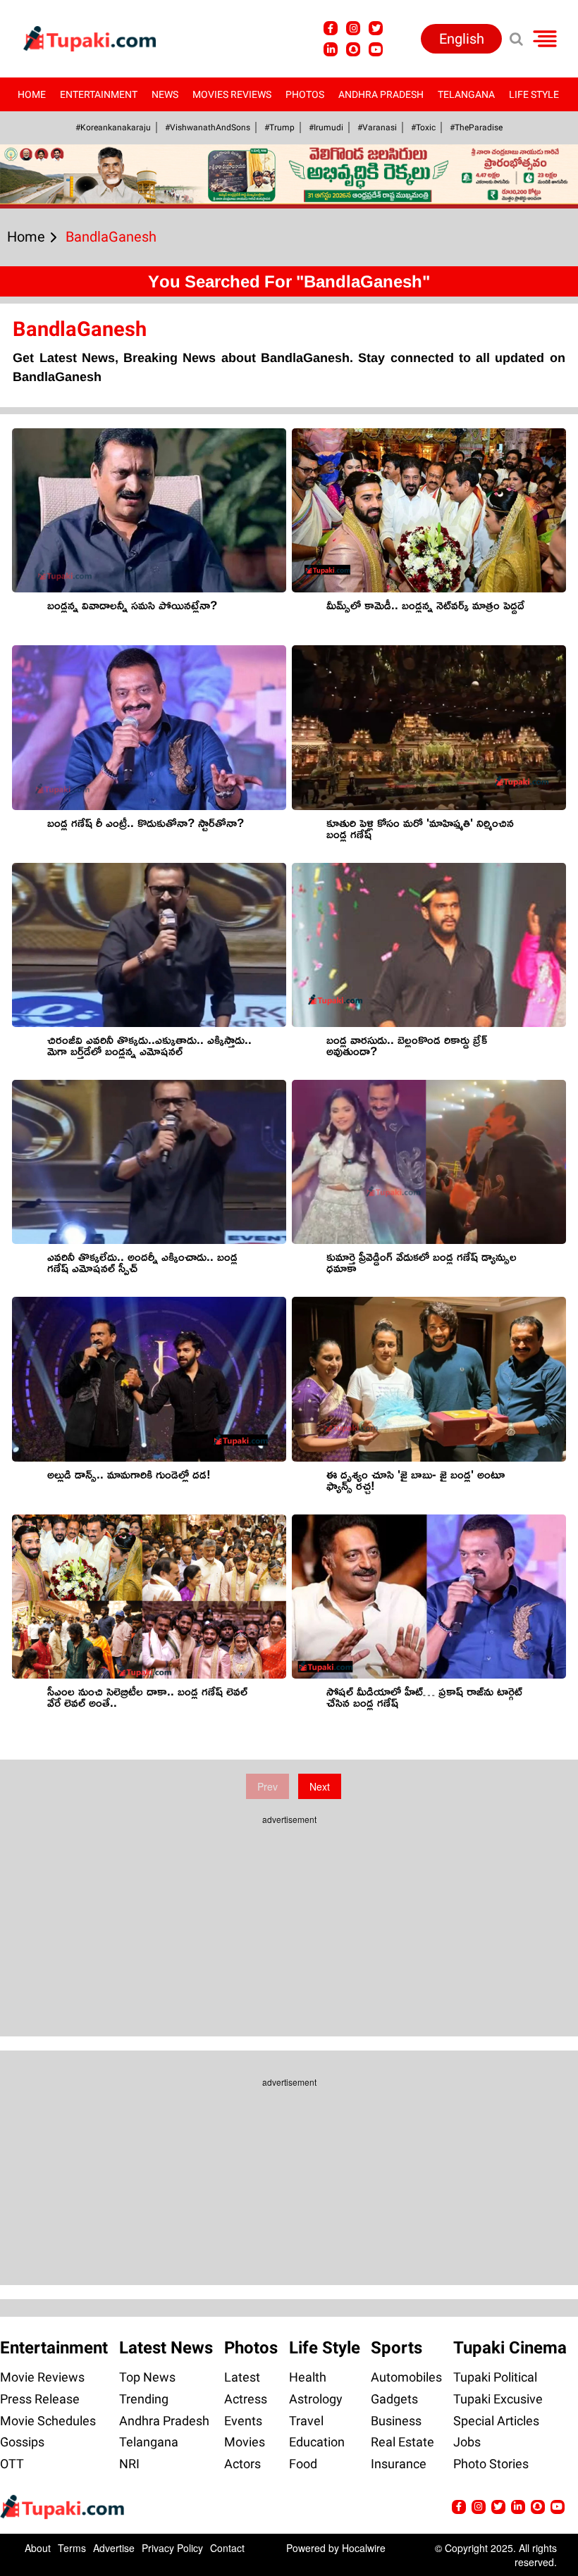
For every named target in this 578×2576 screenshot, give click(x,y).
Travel (306, 2421)
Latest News (166, 2348)
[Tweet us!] (376, 28)
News (165, 94)
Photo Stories (491, 2464)
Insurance (399, 2464)
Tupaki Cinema (510, 2348)
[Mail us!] (558, 2507)
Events (243, 2421)
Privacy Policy (172, 2548)
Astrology (316, 2399)
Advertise (114, 2548)
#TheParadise (476, 127)
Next (320, 1786)
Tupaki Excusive (498, 2399)
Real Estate (402, 2442)
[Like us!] (331, 28)
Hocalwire (364, 2548)
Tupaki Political (495, 2377)
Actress (246, 2399)
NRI (129, 2464)
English (462, 39)
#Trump (279, 127)
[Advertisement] (63, 740)
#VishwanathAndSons (208, 127)
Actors (242, 2464)
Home (32, 94)
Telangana (466, 94)
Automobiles (406, 2377)
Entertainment (99, 94)
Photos (305, 94)
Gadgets (394, 2399)
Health (308, 2377)
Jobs (467, 2442)
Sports (396, 2348)
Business (396, 2421)
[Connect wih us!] (331, 49)
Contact (227, 2548)
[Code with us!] (353, 49)
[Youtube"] (376, 49)
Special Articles (496, 2421)
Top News (147, 2377)
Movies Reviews (232, 94)
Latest (242, 2377)
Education (317, 2442)
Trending (144, 2399)
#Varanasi (377, 127)
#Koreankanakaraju (113, 127)
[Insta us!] (353, 28)
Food (303, 2464)
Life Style (534, 94)
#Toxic (423, 127)
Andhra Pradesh (381, 94)
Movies (245, 2442)
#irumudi (326, 127)
